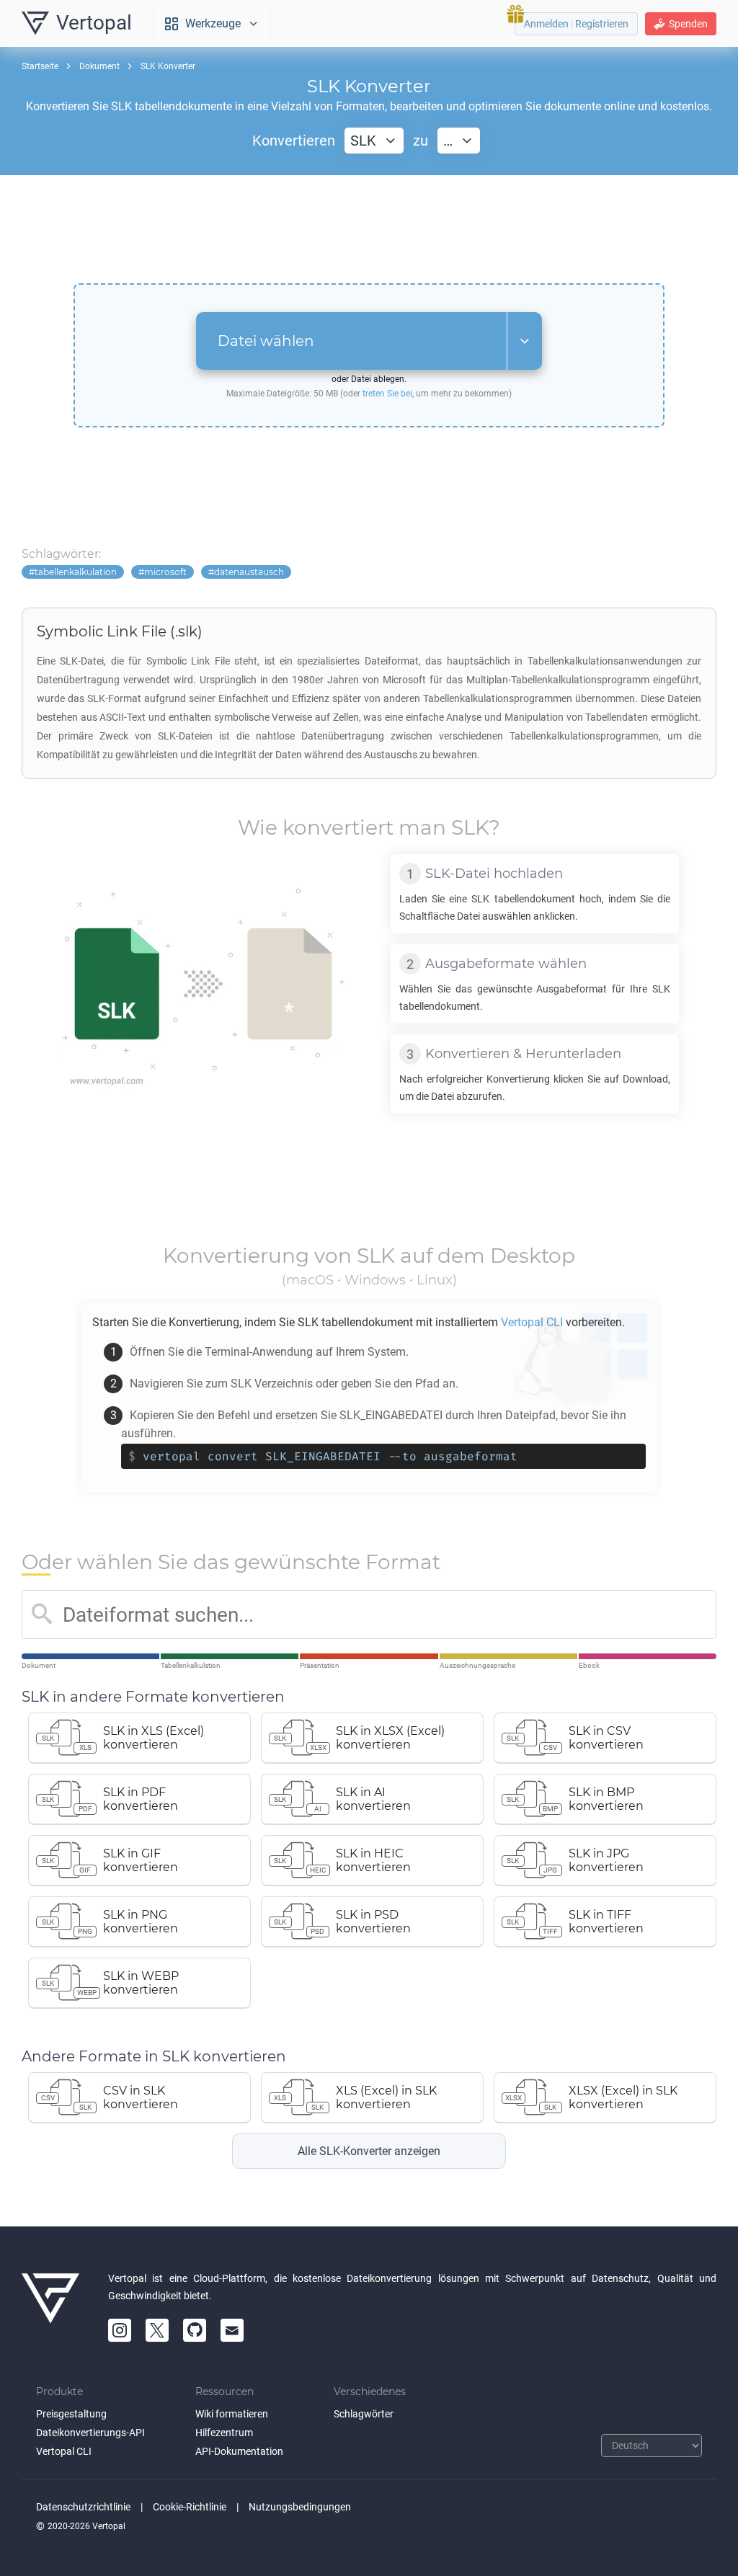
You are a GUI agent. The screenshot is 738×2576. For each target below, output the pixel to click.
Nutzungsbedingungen (300, 2507)
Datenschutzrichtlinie (83, 2507)
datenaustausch (249, 572)
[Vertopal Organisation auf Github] (195, 2330)
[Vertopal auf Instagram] (120, 2330)
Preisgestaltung (71, 2414)
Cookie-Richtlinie (190, 2507)
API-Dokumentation (239, 2451)
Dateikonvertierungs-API (90, 2433)
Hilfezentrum (224, 2433)
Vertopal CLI (64, 2451)
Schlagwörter (364, 2414)
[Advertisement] (369, 229)
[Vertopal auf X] (157, 2330)
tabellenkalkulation (76, 572)
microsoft (165, 572)
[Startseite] (50, 2306)
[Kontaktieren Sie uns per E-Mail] (232, 2330)
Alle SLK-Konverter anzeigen (369, 2151)
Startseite (40, 66)
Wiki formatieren (232, 2414)
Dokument (99, 66)
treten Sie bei (387, 394)
